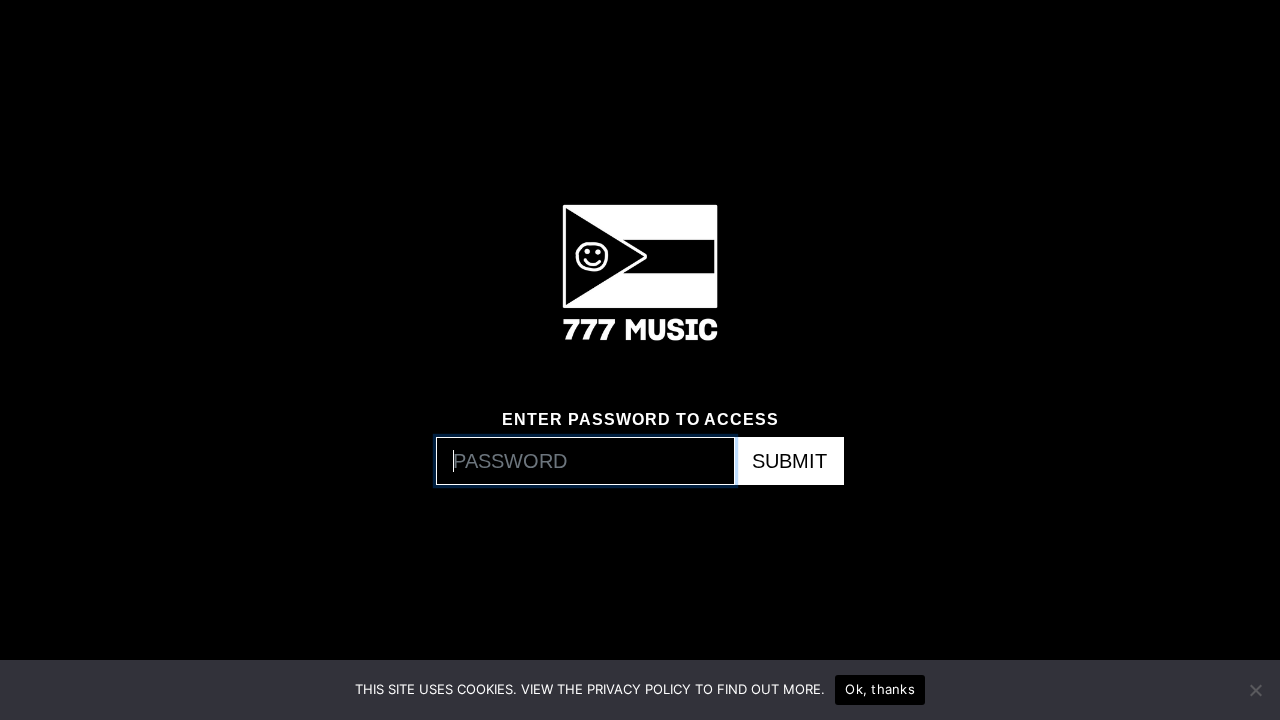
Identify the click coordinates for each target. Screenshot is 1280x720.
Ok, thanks (880, 689)
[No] (1255, 690)
